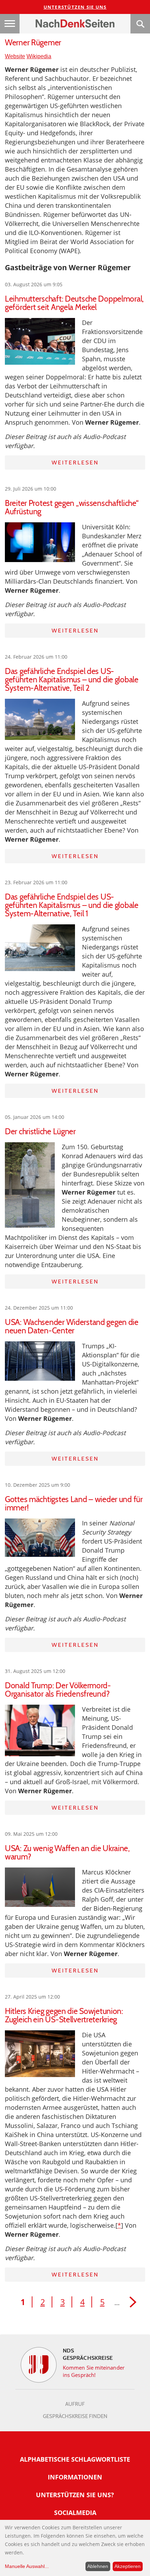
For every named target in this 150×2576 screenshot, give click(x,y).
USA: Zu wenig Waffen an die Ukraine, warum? (67, 1853)
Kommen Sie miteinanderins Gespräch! (94, 2371)
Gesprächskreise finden (75, 2416)
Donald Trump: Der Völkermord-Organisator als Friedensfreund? (58, 1690)
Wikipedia (39, 56)
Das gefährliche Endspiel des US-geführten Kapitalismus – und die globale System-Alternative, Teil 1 (72, 905)
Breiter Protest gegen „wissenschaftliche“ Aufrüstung (72, 507)
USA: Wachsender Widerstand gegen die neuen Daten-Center (72, 1326)
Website (15, 56)
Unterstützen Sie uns (75, 7)
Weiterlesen (75, 463)
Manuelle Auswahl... (27, 2566)
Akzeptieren (127, 2566)
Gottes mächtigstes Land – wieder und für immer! (74, 1503)
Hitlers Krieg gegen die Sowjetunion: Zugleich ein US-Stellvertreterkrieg (64, 2015)
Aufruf (75, 2404)
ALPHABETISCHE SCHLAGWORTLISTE (75, 2459)
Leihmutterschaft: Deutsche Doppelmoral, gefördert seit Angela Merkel (74, 303)
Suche (140, 24)
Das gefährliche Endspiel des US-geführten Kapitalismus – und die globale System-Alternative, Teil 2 (72, 680)
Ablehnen (98, 2566)
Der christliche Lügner (40, 1131)
